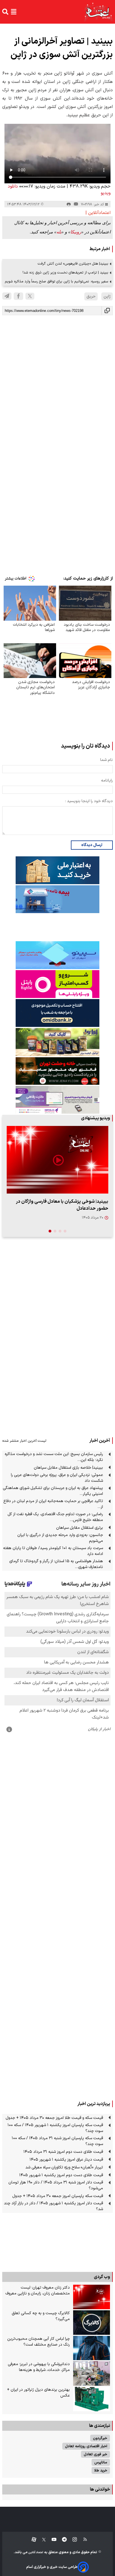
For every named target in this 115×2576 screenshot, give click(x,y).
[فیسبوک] (18, 296)
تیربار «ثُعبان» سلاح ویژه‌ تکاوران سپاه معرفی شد (64, 2167)
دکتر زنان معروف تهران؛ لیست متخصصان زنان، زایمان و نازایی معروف (38, 2291)
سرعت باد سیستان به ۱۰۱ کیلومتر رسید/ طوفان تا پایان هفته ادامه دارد (53, 1551)
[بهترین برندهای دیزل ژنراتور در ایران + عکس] (92, 2399)
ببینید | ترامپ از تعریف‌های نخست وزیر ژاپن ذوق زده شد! (65, 273)
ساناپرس (101, 2462)
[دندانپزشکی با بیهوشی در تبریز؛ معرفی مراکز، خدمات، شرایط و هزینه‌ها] (92, 2373)
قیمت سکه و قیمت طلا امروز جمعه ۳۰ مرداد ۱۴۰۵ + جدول (54, 2118)
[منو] (14, 12)
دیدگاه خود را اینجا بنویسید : (89, 801)
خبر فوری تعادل (95, 2454)
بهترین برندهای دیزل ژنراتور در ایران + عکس (38, 2393)
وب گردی (102, 2277)
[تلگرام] (7, 296)
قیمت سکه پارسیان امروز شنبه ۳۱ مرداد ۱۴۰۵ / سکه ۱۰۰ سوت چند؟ (57, 2141)
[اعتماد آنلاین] (98, 12)
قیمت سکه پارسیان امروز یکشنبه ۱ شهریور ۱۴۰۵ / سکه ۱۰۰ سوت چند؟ (55, 2128)
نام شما (106, 760)
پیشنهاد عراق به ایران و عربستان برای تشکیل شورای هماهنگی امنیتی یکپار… (53, 1491)
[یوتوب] (51, 2540)
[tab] (65, 1231)
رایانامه (107, 781)
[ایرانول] (57, 1042)
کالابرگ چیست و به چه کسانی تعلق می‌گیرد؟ (41, 2316)
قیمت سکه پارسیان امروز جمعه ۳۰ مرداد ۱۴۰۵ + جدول (58, 2196)
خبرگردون (100, 2438)
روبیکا (76, 232)
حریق (91, 296)
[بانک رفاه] (57, 1100)
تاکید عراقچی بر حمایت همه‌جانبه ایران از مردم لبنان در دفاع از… (53, 1504)
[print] (69, 204)
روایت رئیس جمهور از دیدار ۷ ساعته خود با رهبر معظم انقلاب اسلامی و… (63, 1205)
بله (59, 232)
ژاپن (107, 296)
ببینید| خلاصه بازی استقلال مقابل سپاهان (68, 1468)
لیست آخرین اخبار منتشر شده (24, 1441)
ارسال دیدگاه (92, 845)
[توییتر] (30, 296)
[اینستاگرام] (72, 2540)
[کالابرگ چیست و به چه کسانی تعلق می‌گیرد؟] (92, 2323)
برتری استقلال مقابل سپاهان (80, 1528)
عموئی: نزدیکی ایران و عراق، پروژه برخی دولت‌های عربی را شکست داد (57, 1478)
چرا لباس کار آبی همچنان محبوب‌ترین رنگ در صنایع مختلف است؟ (39, 2342)
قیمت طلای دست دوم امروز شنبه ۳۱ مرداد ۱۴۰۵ (63, 2152)
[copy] (107, 311)
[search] (5, 12)
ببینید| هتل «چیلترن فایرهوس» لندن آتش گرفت (73, 264)
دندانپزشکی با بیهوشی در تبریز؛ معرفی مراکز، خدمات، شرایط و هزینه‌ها (39, 2367)
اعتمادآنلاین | (98, 213)
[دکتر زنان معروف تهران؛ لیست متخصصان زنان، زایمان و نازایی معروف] (92, 2297)
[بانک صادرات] (57, 955)
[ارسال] (76, 204)
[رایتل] (57, 984)
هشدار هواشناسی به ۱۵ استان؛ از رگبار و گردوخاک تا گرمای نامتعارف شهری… (56, 1564)
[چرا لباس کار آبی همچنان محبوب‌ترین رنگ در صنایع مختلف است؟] (92, 2348)
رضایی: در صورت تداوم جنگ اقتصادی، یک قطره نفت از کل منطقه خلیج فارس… (55, 1517)
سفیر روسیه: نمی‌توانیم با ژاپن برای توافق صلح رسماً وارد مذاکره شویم (57, 281)
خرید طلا (101, 2470)
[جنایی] (57, 1071)
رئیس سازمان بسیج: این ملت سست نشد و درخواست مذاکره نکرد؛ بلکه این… (54, 1457)
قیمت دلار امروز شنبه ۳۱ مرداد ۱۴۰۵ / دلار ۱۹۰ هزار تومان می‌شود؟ (56, 2185)
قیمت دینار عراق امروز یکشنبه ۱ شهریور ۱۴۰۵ (66, 2160)
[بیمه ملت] (57, 899)
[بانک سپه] (57, 1013)
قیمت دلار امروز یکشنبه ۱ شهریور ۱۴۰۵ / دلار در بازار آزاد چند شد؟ (53, 2206)
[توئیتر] (41, 2540)
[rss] (82, 2540)
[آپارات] (32, 2540)
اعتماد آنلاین (35, 2552)
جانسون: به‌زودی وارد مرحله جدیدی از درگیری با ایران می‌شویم (60, 1538)
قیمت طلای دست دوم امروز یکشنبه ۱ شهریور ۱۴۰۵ (61, 2175)
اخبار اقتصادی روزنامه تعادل (86, 2446)
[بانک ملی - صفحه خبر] (57, 870)
